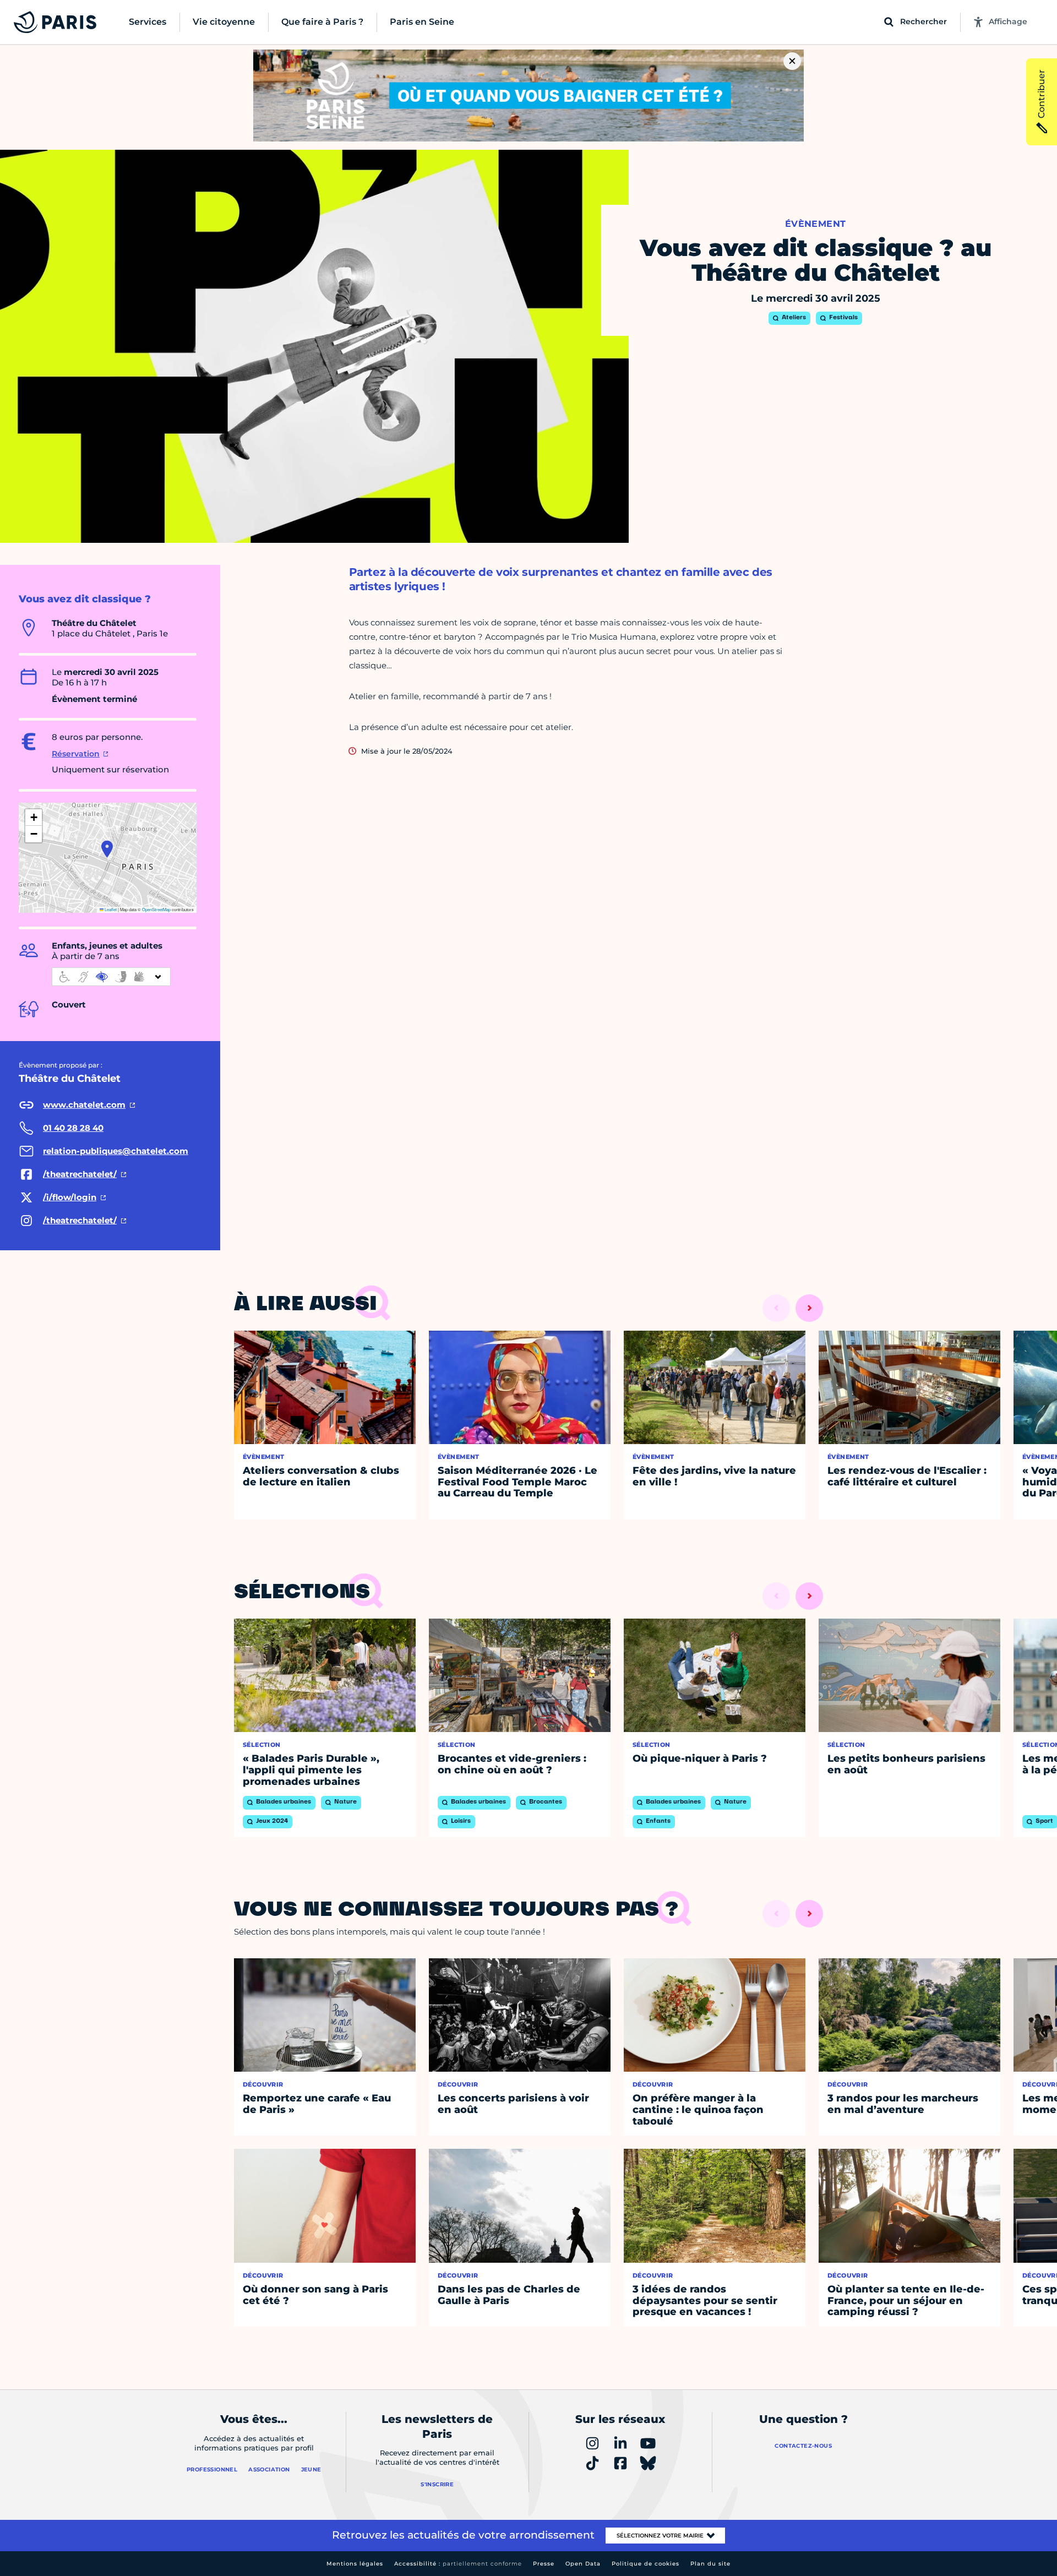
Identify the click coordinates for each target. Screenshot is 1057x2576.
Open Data (583, 2564)
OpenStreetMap (156, 909)
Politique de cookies (645, 2564)
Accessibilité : (458, 2564)
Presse (544, 2564)
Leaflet (110, 909)
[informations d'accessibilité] (111, 977)
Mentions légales (355, 2564)
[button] (107, 849)
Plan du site (710, 2564)
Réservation (76, 754)
